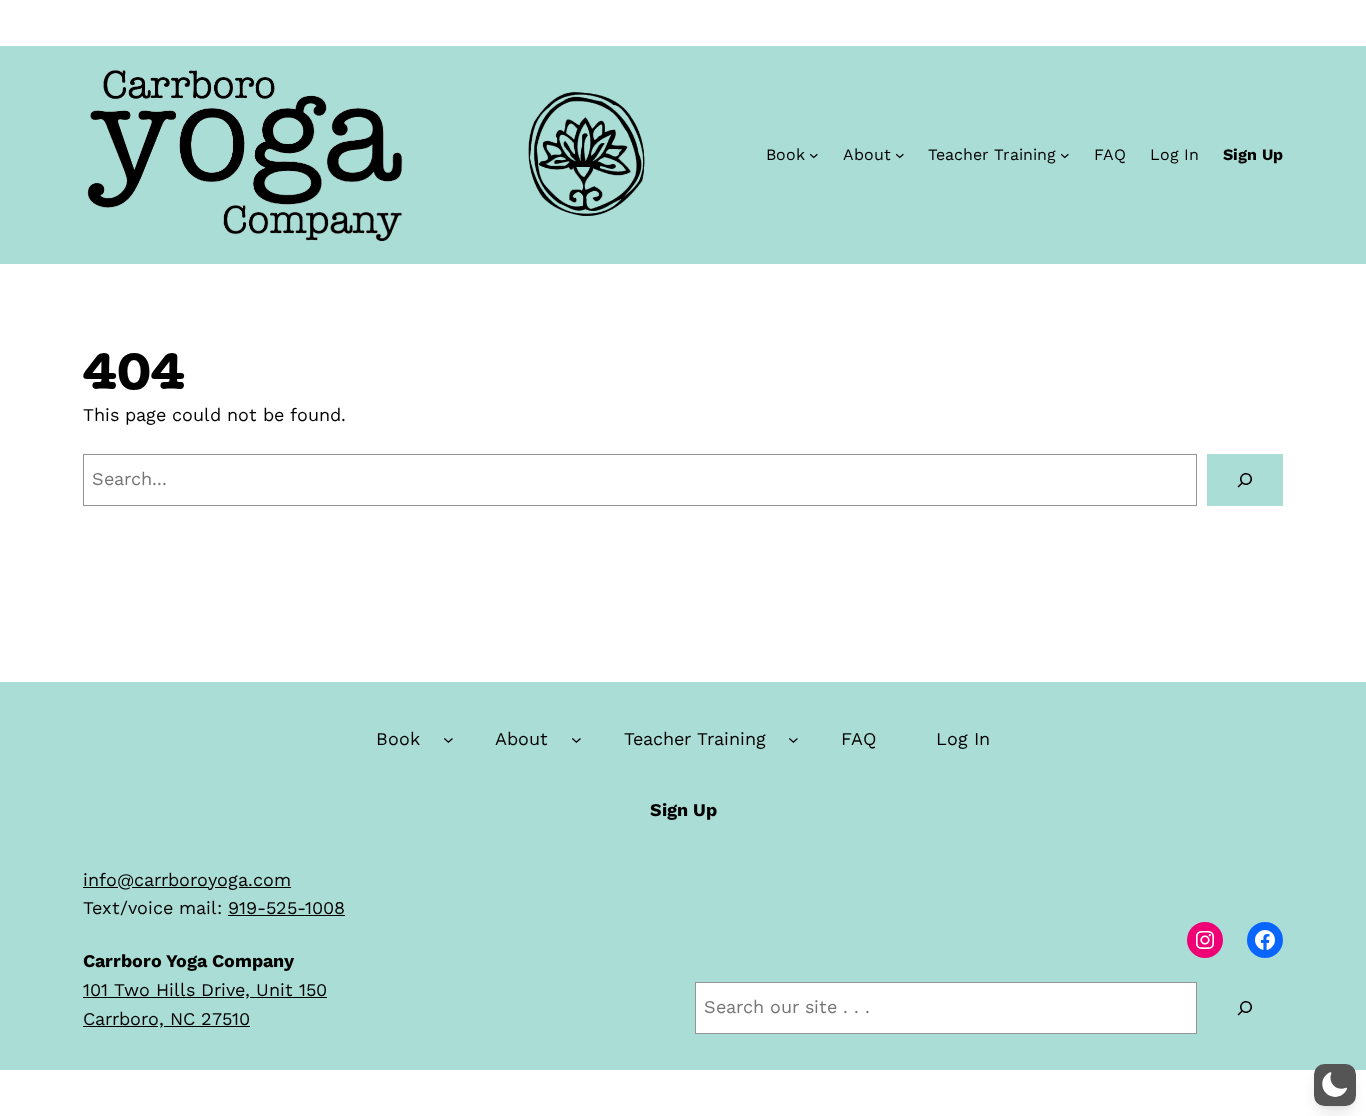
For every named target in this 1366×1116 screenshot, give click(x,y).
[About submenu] (900, 155)
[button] (1335, 1085)
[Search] (1245, 480)
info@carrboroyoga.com (187, 879)
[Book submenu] (814, 155)
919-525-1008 (286, 907)
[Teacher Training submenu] (1065, 155)
